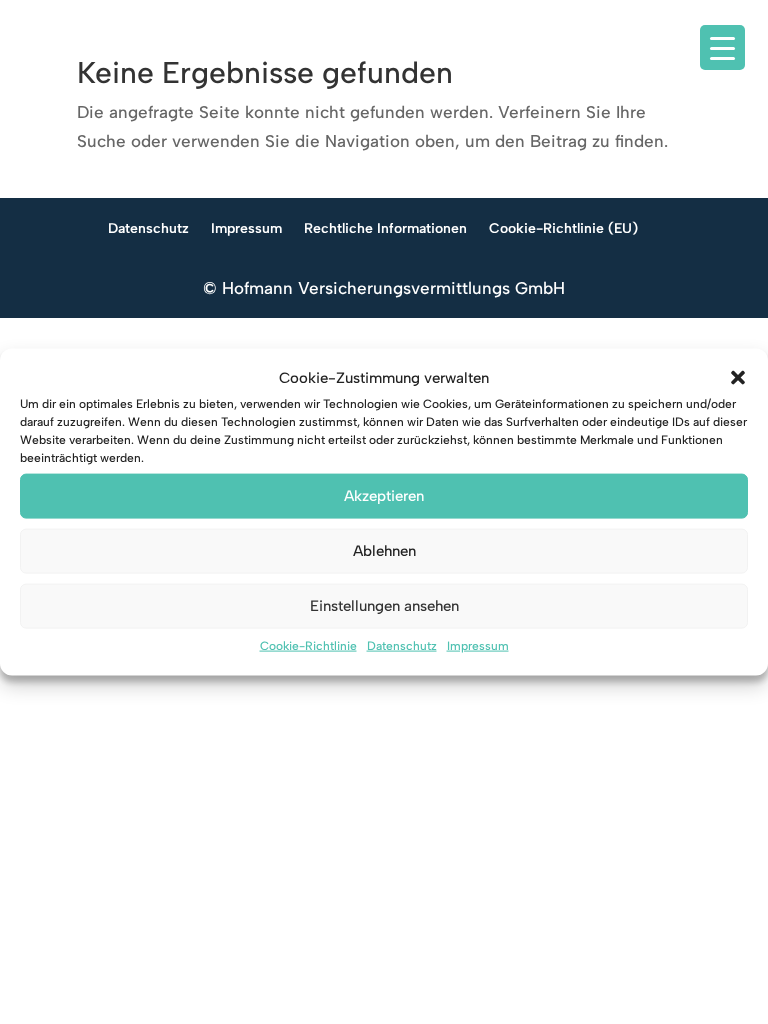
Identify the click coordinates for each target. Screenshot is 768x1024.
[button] (738, 378)
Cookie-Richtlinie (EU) (563, 228)
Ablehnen (384, 551)
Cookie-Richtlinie (308, 646)
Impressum (478, 646)
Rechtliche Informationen (385, 228)
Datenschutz (402, 646)
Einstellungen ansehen (384, 606)
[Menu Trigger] (722, 47)
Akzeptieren (384, 496)
